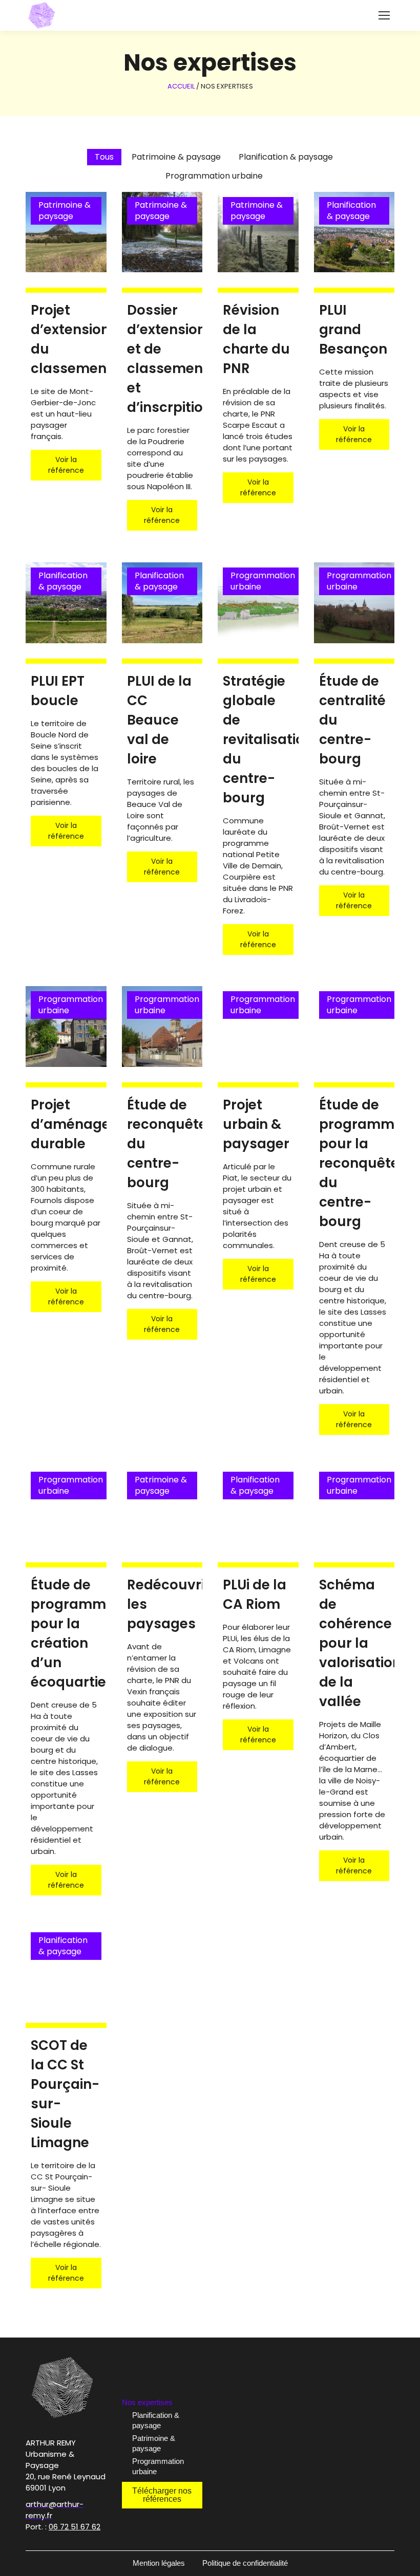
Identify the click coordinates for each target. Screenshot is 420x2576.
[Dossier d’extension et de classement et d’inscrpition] (162, 232)
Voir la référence (66, 465)
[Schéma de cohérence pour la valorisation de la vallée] (354, 1507)
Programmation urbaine (158, 2466)
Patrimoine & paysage (154, 2443)
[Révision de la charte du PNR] (258, 232)
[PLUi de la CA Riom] (258, 1507)
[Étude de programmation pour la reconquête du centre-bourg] (354, 1027)
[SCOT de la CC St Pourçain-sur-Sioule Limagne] (66, 1968)
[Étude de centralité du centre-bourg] (354, 603)
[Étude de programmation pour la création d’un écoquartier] (66, 1507)
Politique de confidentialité (245, 2563)
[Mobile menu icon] (384, 15)
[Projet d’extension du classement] (66, 232)
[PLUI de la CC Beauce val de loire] (162, 603)
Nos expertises (147, 2402)
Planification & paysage (156, 2420)
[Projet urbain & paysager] (258, 1027)
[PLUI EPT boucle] (66, 603)
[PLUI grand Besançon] (354, 232)
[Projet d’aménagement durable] (66, 1027)
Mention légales (159, 2563)
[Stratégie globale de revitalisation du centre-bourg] (258, 603)
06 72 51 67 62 (75, 2527)
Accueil (181, 86)
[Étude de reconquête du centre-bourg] (162, 1027)
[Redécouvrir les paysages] (162, 1507)
